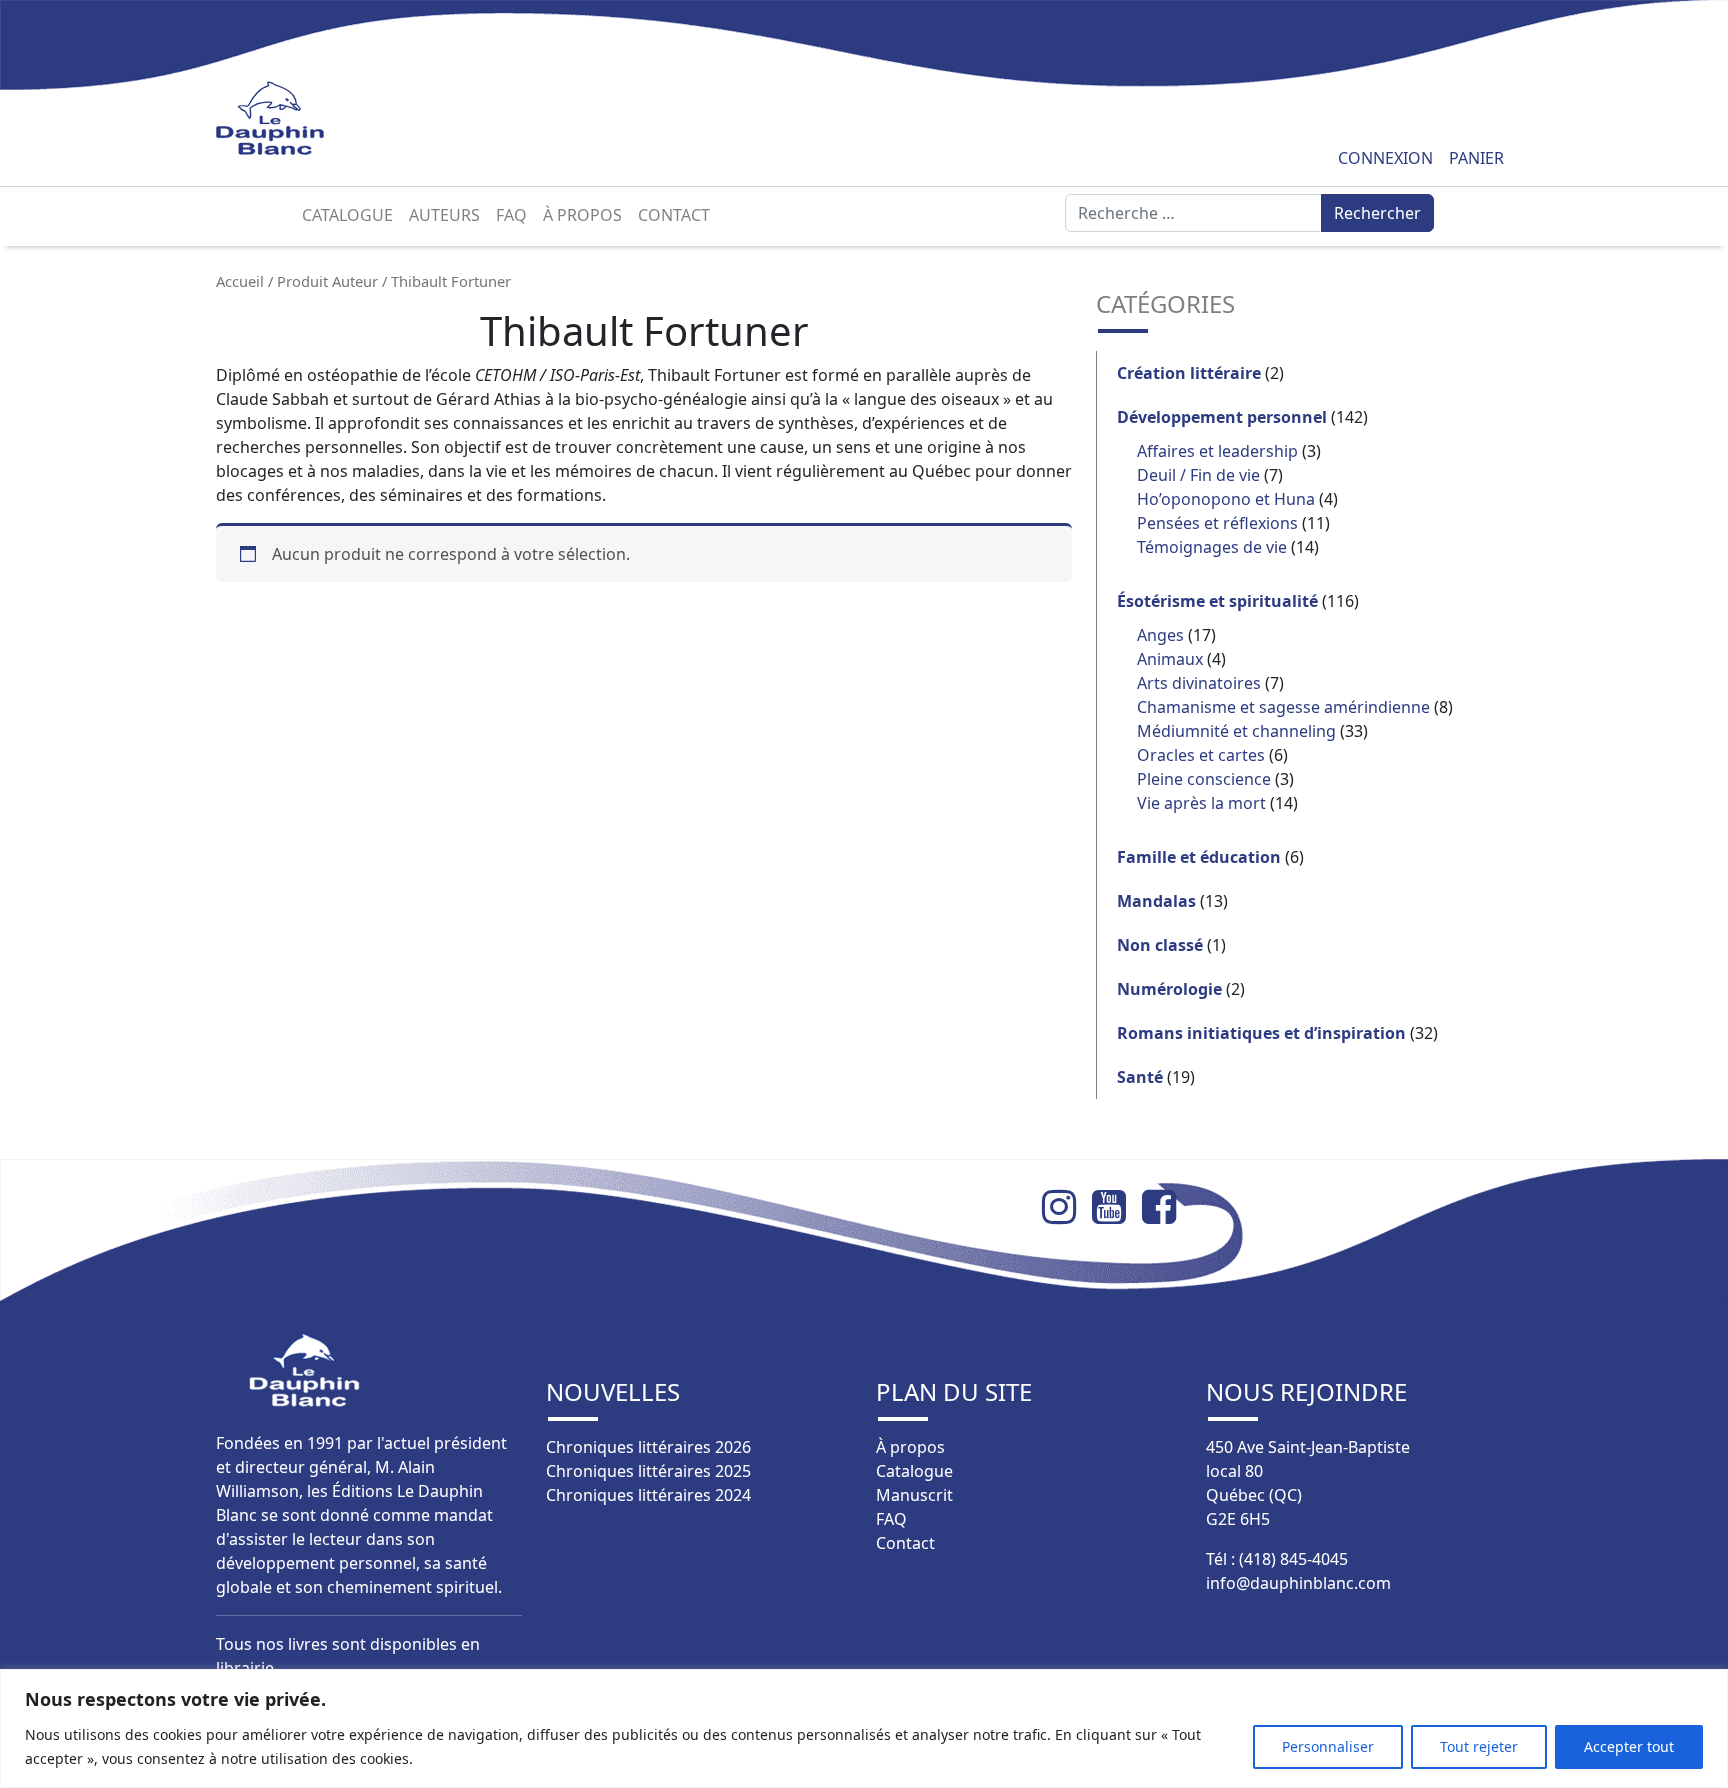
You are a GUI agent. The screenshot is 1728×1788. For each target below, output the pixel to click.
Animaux (1170, 659)
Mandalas (1156, 901)
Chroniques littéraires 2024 (648, 1495)
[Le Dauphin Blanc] (293, 118)
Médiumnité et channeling (1236, 731)
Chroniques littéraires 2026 (648, 1447)
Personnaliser (1328, 1746)
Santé (1140, 1077)
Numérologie (1169, 989)
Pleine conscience (1204, 779)
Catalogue (347, 215)
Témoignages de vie (1212, 547)
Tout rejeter (1479, 1746)
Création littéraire (1189, 373)
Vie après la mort (1201, 803)
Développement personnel (1222, 417)
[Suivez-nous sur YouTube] (1117, 1207)
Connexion (1385, 158)
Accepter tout (1629, 1746)
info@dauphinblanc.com (1298, 1583)
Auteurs (444, 215)
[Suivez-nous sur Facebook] (1167, 1207)
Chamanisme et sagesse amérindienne (1283, 707)
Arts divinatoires (1199, 683)
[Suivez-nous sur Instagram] (1067, 1207)
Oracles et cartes (1201, 755)
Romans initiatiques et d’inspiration (1261, 1033)
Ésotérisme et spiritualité (1217, 601)
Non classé (1160, 945)
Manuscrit (914, 1495)
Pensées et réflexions (1217, 523)
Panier (1476, 158)
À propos (582, 215)
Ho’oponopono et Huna (1226, 499)
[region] (864, 1728)
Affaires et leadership (1217, 451)
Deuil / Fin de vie (1198, 475)
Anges (1160, 635)
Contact (674, 215)
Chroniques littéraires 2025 (648, 1471)
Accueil (240, 281)
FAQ (511, 215)
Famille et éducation (1199, 857)
